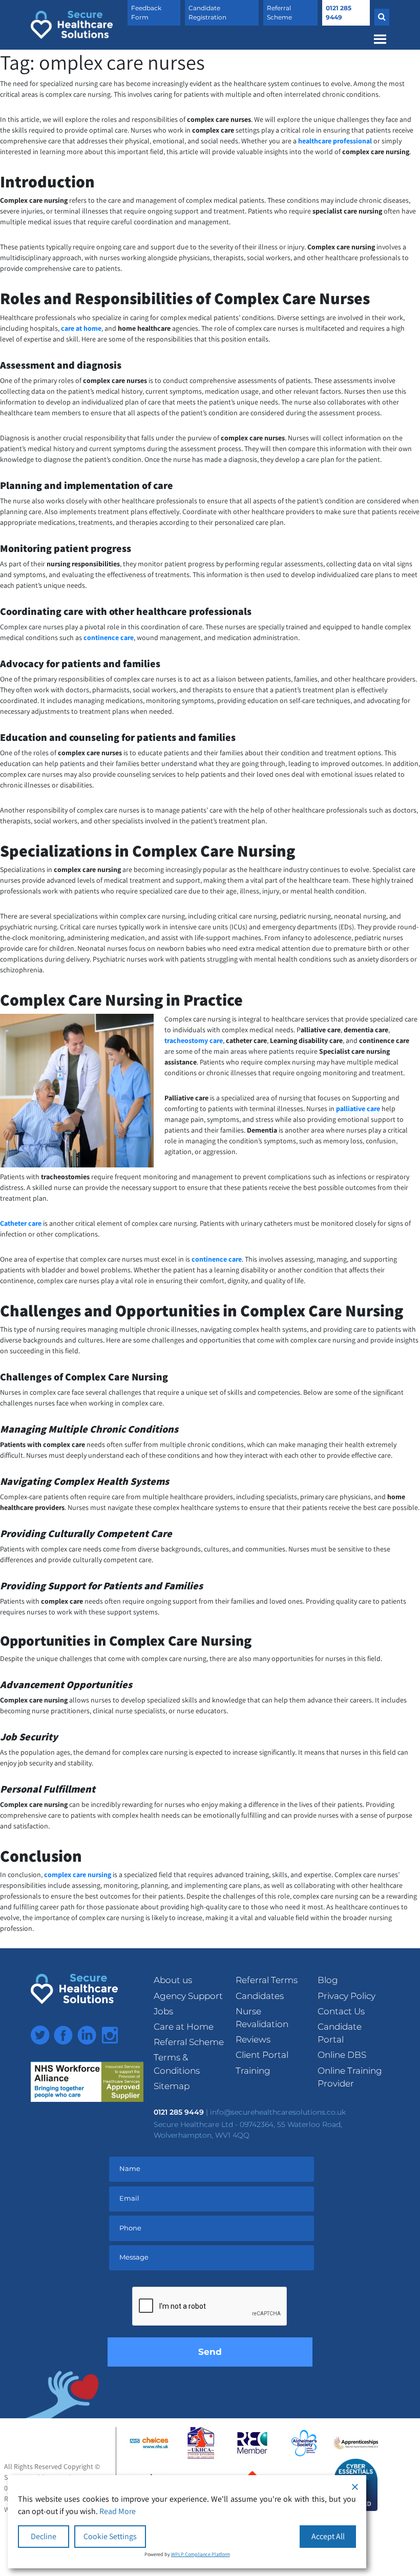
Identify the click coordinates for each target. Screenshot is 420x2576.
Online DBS (342, 2055)
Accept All (328, 2536)
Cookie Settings (110, 2536)
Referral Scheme (279, 13)
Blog (328, 1980)
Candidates (260, 1996)
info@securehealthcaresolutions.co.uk (278, 2112)
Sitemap (172, 2086)
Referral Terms (267, 1980)
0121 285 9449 (339, 13)
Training (253, 2071)
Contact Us (341, 2011)
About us (173, 1980)
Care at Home (184, 2027)
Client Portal (262, 2055)
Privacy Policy (346, 1996)
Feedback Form (146, 13)
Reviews (253, 2039)
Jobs (163, 2011)
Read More (118, 2511)
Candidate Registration (207, 13)
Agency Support (188, 1996)
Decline (44, 2536)
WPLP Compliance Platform (201, 2554)
